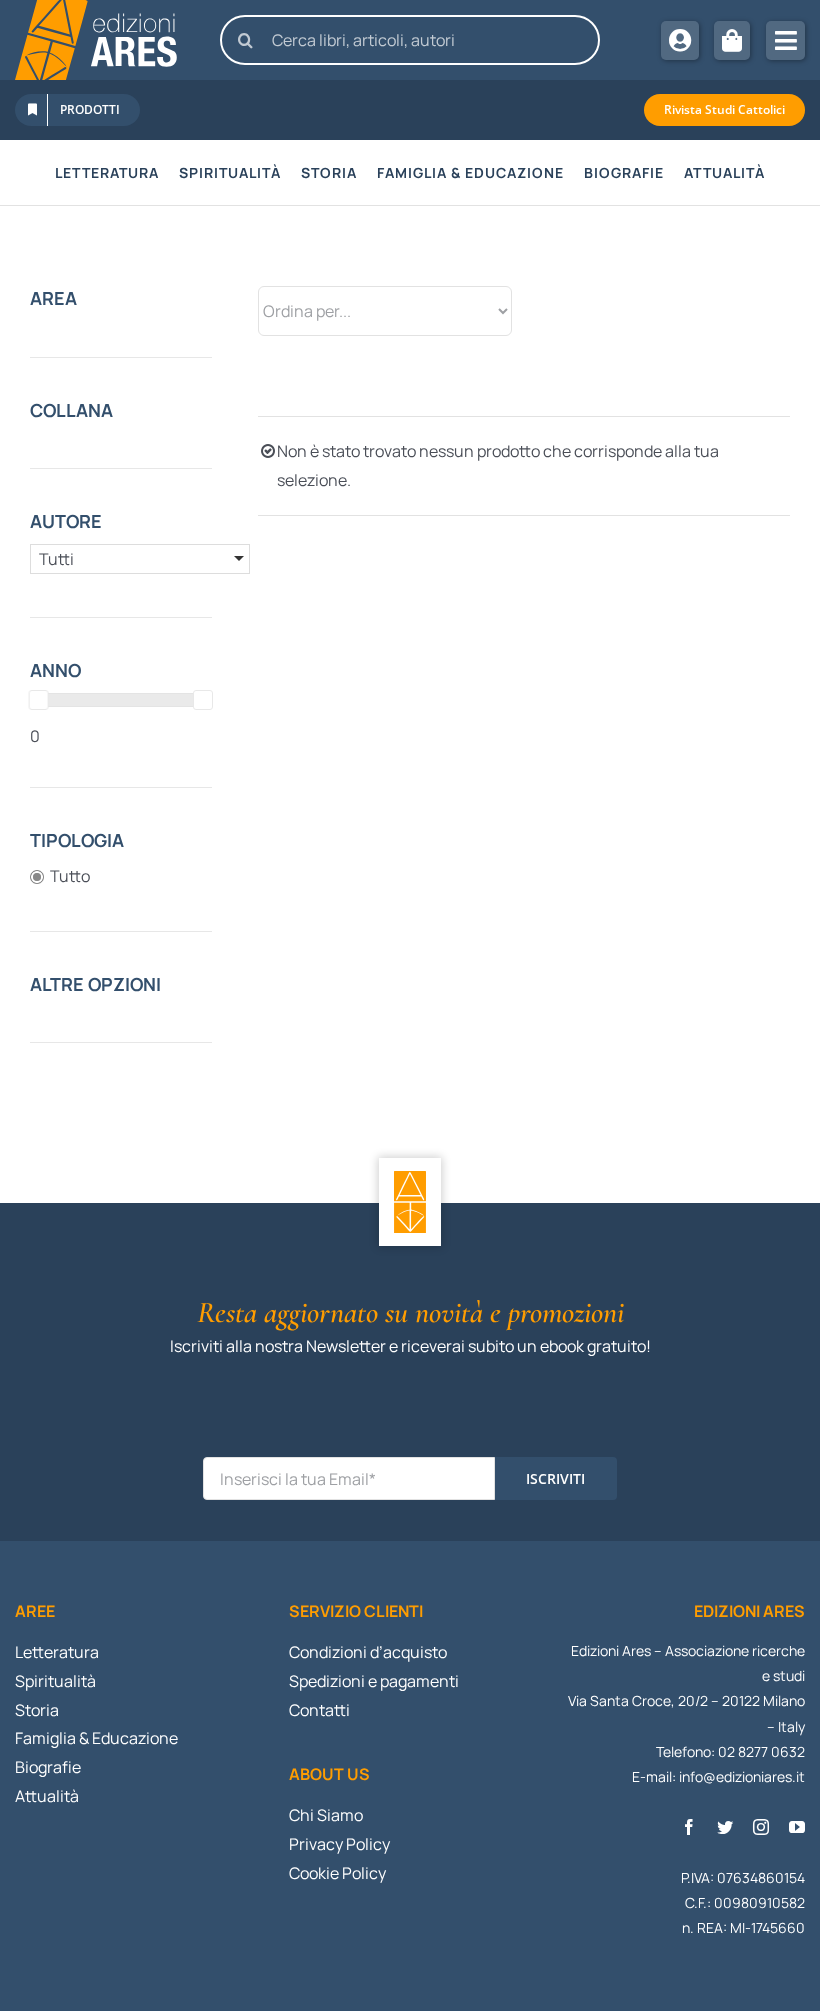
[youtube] (797, 1827)
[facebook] (689, 1827)
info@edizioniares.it (742, 1776)
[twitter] (725, 1827)
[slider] (39, 700)
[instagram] (761, 1827)
